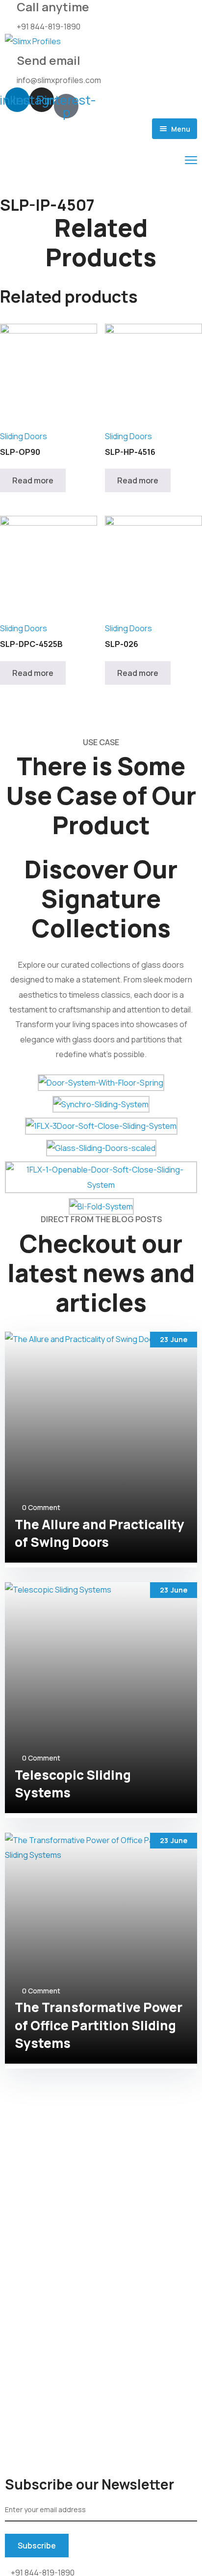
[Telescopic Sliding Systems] (101, 1698)
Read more (33, 480)
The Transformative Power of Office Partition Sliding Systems (99, 2025)
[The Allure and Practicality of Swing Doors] (101, 1447)
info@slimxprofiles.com (59, 80)
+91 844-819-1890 (49, 27)
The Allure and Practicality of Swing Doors (100, 1533)
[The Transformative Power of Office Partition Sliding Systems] (101, 1948)
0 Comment (41, 1507)
